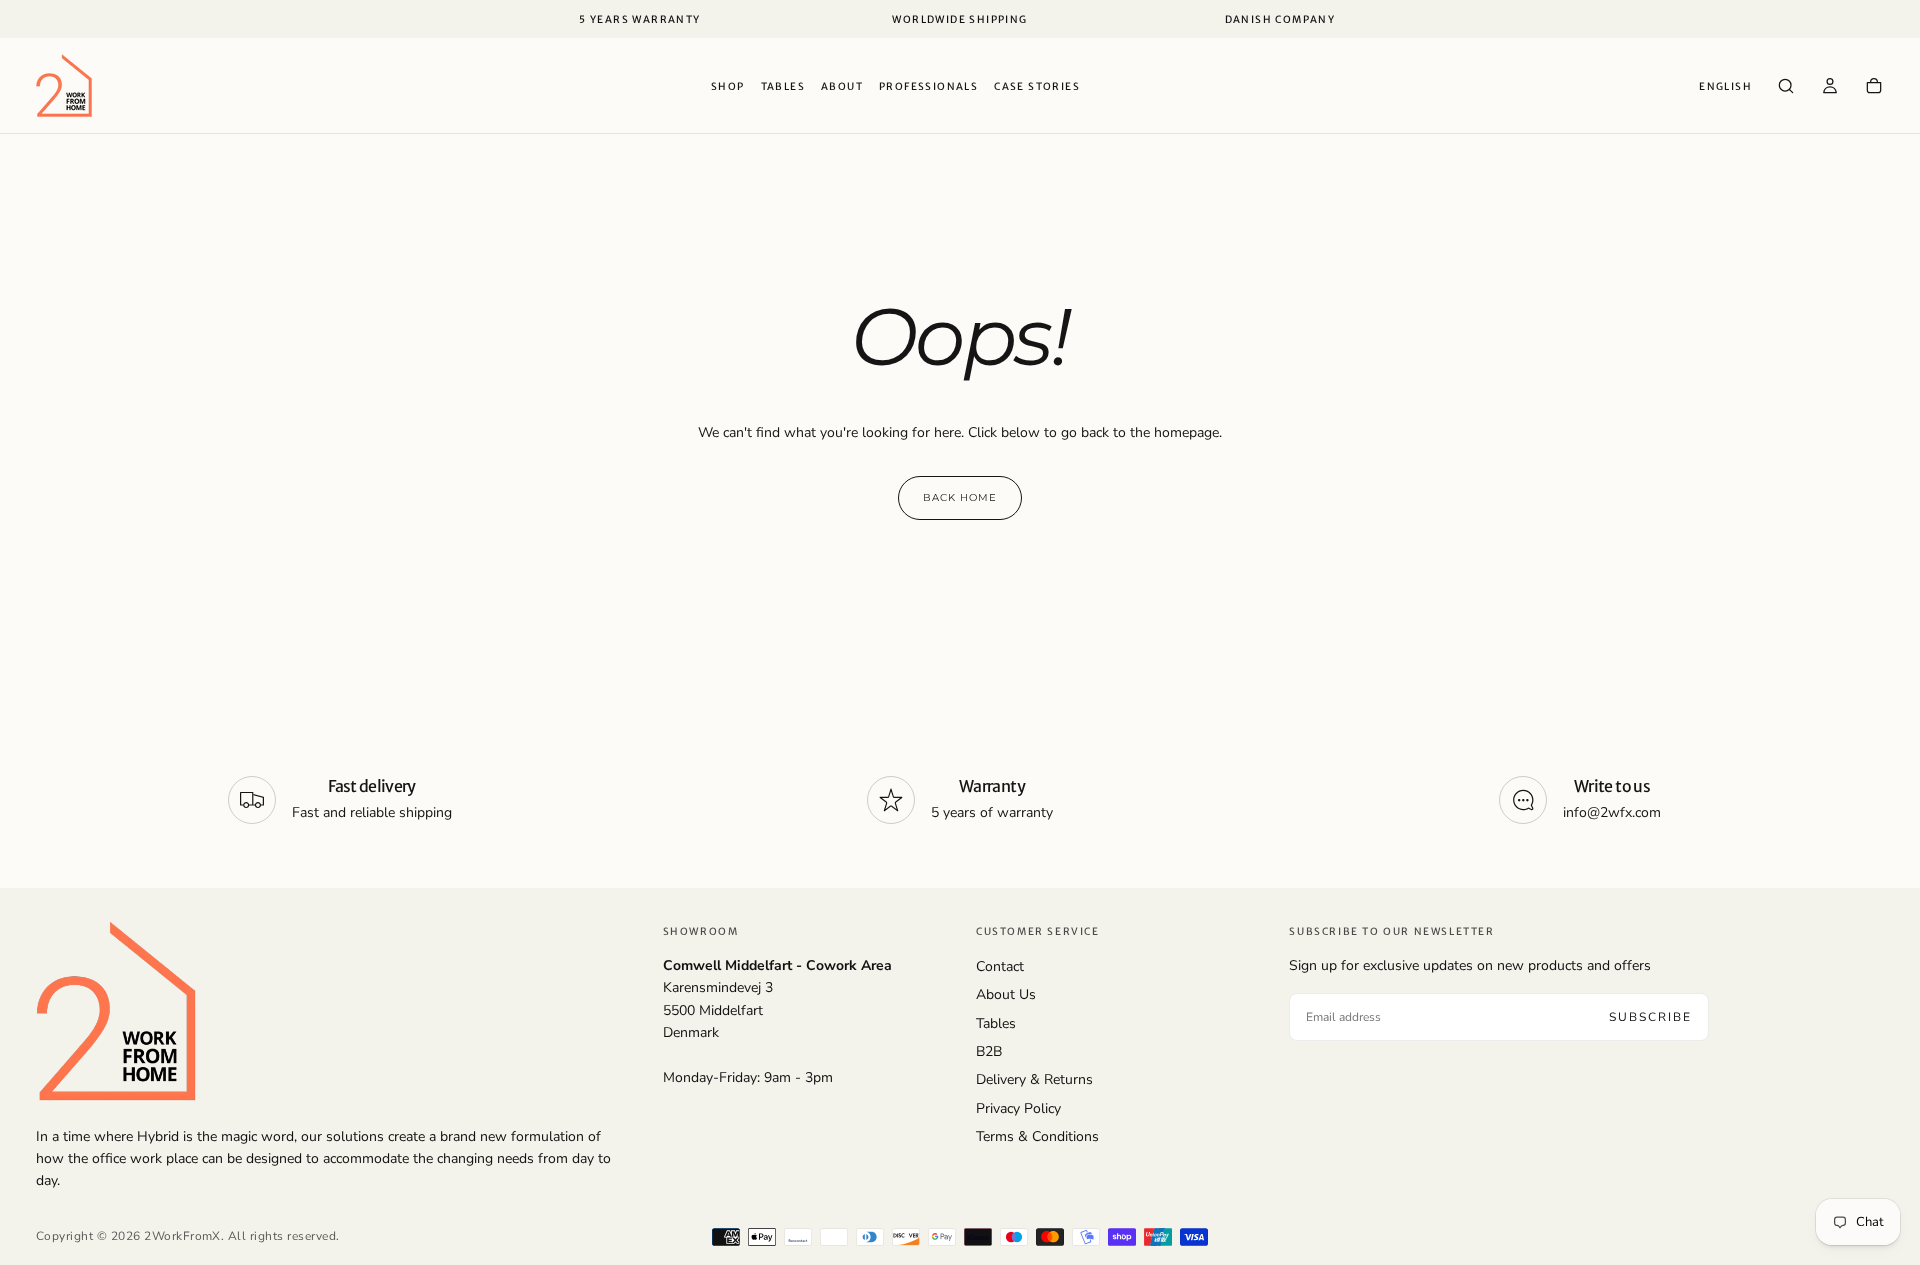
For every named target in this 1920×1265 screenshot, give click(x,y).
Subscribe (1650, 1017)
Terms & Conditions (1037, 1136)
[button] (1725, 87)
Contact (1000, 966)
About (842, 86)
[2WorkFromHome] (116, 1010)
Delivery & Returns (1034, 1079)
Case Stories (1037, 86)
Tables (783, 86)
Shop (728, 86)
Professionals (928, 86)
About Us (1006, 994)
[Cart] (1874, 88)
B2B (989, 1051)
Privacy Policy (1018, 1108)
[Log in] (1830, 88)
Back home (960, 497)
